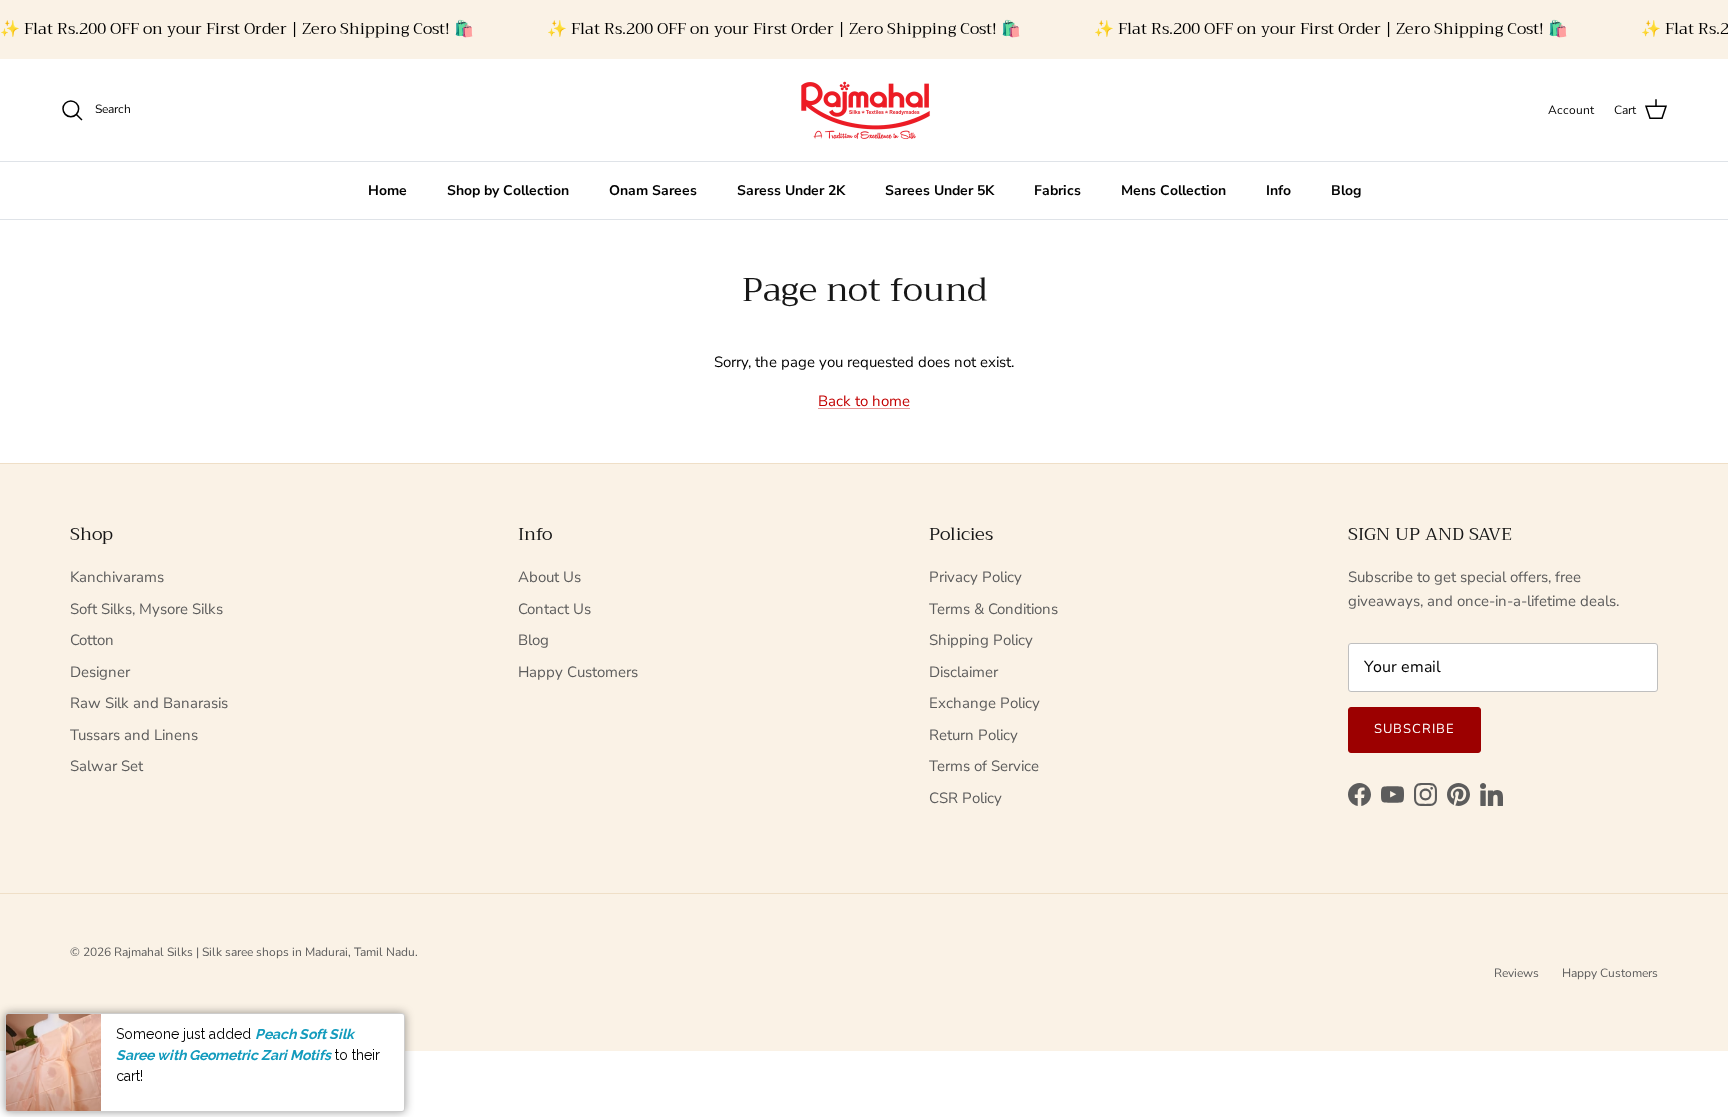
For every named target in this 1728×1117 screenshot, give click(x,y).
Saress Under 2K (791, 190)
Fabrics (1057, 190)
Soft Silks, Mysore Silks (146, 609)
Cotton (92, 640)
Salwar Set (106, 766)
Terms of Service (984, 766)
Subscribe (1414, 729)
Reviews (1516, 973)
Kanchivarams (117, 577)
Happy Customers (578, 672)
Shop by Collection (508, 190)
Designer (100, 672)
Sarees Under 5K (939, 190)
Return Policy (973, 735)
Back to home (864, 401)
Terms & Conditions (993, 609)
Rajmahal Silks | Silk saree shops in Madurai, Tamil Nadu (264, 952)
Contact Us (554, 609)
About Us (549, 577)
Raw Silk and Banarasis (149, 703)
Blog (1346, 190)
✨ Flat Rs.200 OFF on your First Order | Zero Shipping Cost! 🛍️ (237, 29)
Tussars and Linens (134, 735)
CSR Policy (965, 798)
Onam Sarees (653, 190)
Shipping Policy (981, 640)
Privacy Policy (975, 577)
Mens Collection (1173, 190)
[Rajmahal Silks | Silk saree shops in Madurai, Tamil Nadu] (864, 110)
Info (1278, 190)
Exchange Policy (984, 703)
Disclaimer (963, 672)
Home (387, 190)
